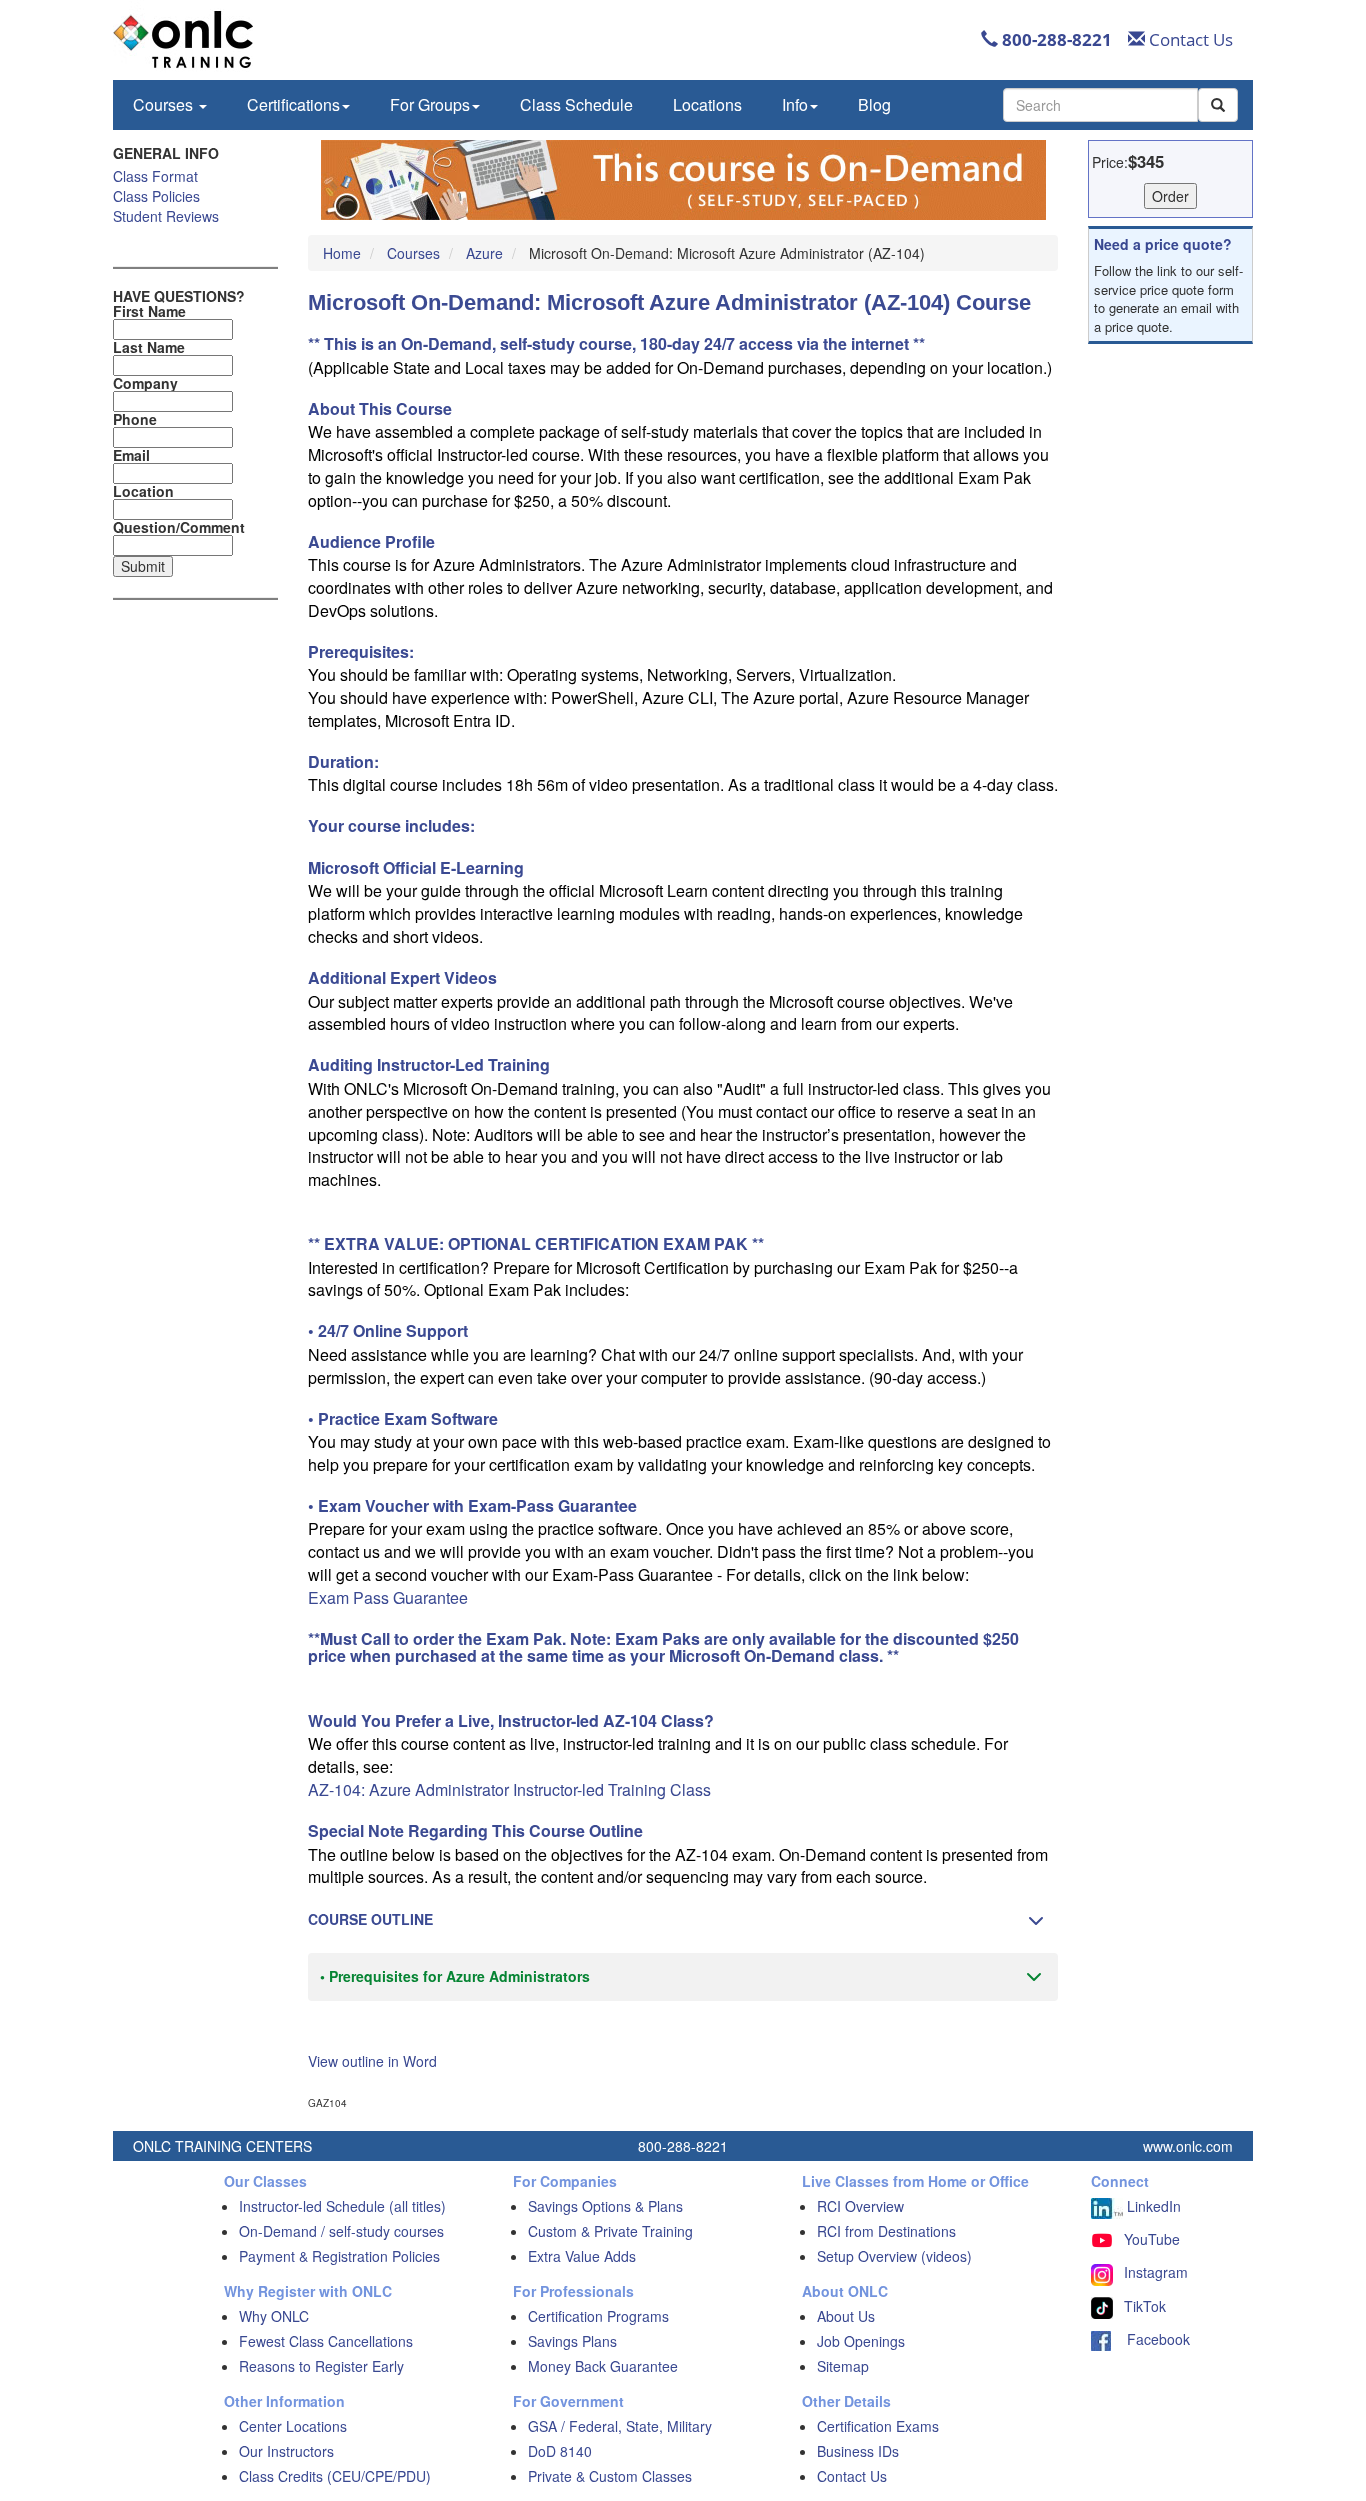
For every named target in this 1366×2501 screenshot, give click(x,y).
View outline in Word (372, 2061)
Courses (165, 104)
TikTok (1145, 2306)
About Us (846, 2316)
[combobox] (1100, 105)
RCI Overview (860, 2206)
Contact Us (1189, 39)
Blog (874, 104)
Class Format (155, 176)
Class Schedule (576, 104)
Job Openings (861, 2341)
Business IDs (858, 2451)
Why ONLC (274, 2316)
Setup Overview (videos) (894, 2256)
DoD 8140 (560, 2451)
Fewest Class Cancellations (326, 2341)
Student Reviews (166, 216)
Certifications (293, 104)
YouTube (1152, 2239)
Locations (707, 104)
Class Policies (156, 196)
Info (795, 104)
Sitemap (843, 2366)
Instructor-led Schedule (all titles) (342, 2206)
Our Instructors (286, 2451)
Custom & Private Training (610, 2231)
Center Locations (293, 2426)
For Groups (430, 104)
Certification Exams (878, 2426)
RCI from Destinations (886, 2231)
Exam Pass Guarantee (388, 1597)
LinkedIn (1152, 2206)
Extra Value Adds (582, 2256)
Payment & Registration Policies (339, 2256)
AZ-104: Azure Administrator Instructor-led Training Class (509, 1789)
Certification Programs (598, 2316)
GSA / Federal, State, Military (620, 2426)
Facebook (1150, 2339)
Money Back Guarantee (603, 2366)
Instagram (1156, 2272)
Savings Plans (572, 2341)
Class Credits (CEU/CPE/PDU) (335, 2476)
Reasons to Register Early (321, 2366)
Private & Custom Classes (610, 2476)
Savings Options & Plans (605, 2206)
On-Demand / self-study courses (341, 2231)
